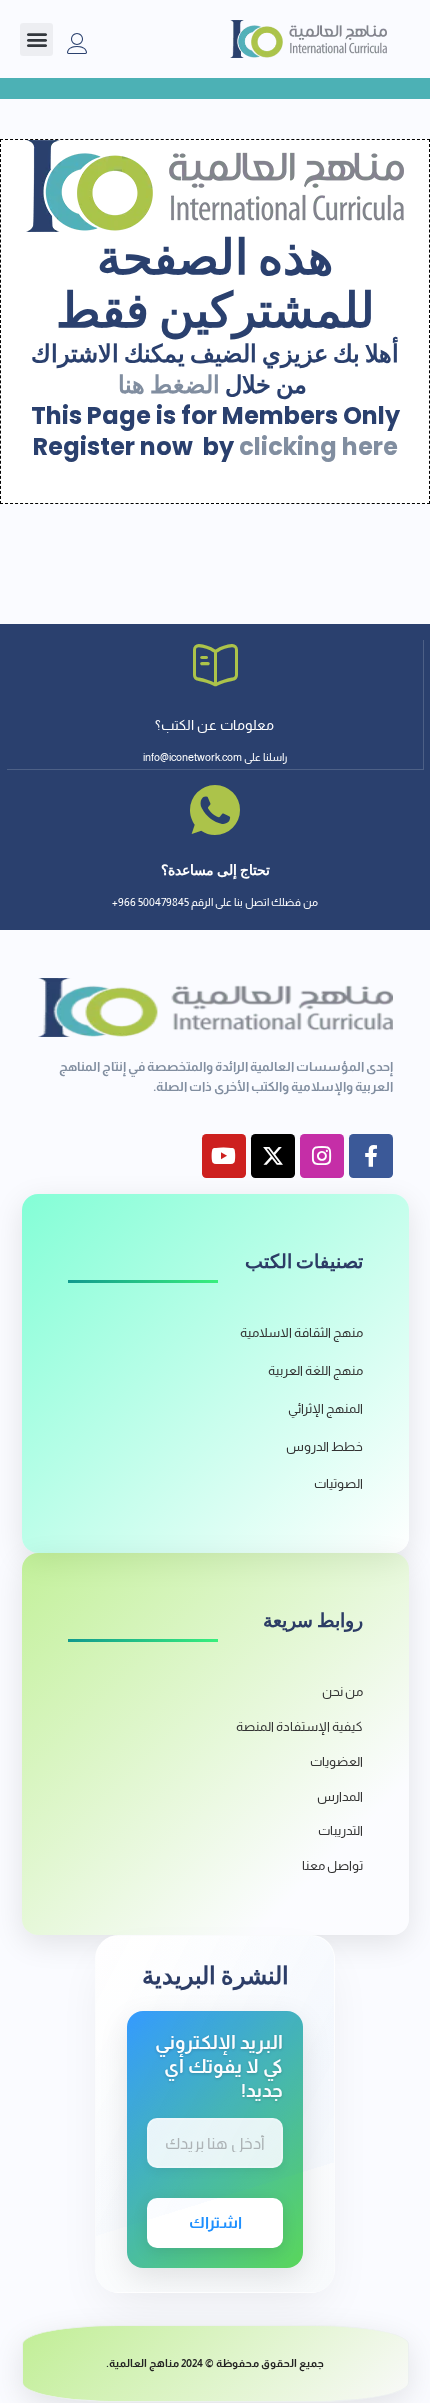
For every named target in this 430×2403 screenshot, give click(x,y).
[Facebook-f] (371, 1156)
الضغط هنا (169, 384)
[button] (36, 39)
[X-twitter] (273, 1156)
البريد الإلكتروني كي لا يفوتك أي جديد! (219, 2066)
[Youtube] (224, 1156)
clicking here (318, 446)
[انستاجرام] (322, 1156)
